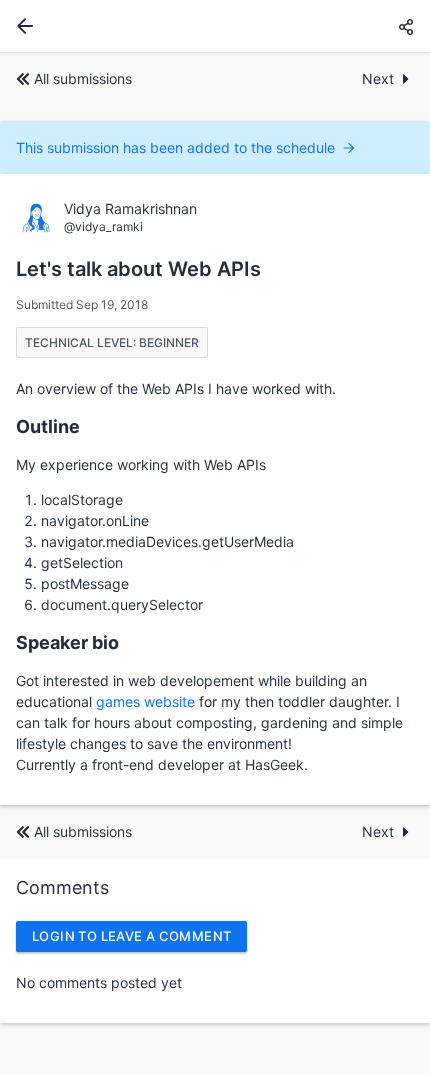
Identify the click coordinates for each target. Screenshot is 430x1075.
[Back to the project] (21, 26)
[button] (406, 26)
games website (145, 701)
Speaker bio (67, 642)
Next (378, 78)
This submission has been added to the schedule (175, 147)
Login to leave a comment (131, 936)
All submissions (83, 78)
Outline (48, 426)
